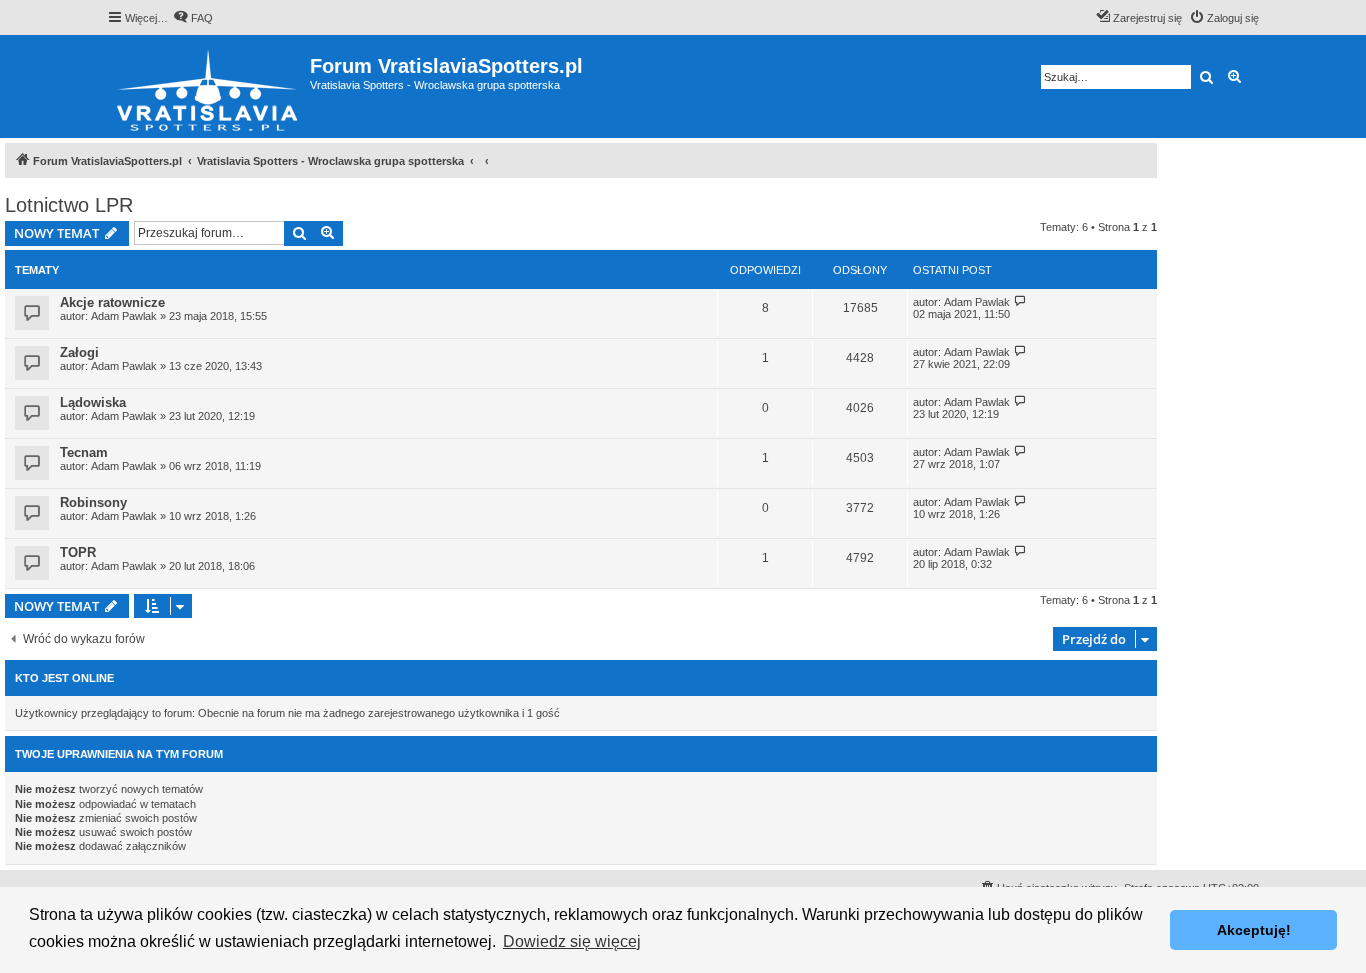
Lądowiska (93, 402)
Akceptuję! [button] (1254, 930)
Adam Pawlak (124, 316)
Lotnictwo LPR (69, 205)
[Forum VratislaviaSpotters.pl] (208, 86)
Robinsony (93, 502)
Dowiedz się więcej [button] (572, 941)
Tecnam (84, 452)
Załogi (79, 352)
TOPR (78, 552)
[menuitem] (193, 18)
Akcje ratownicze (112, 302)
